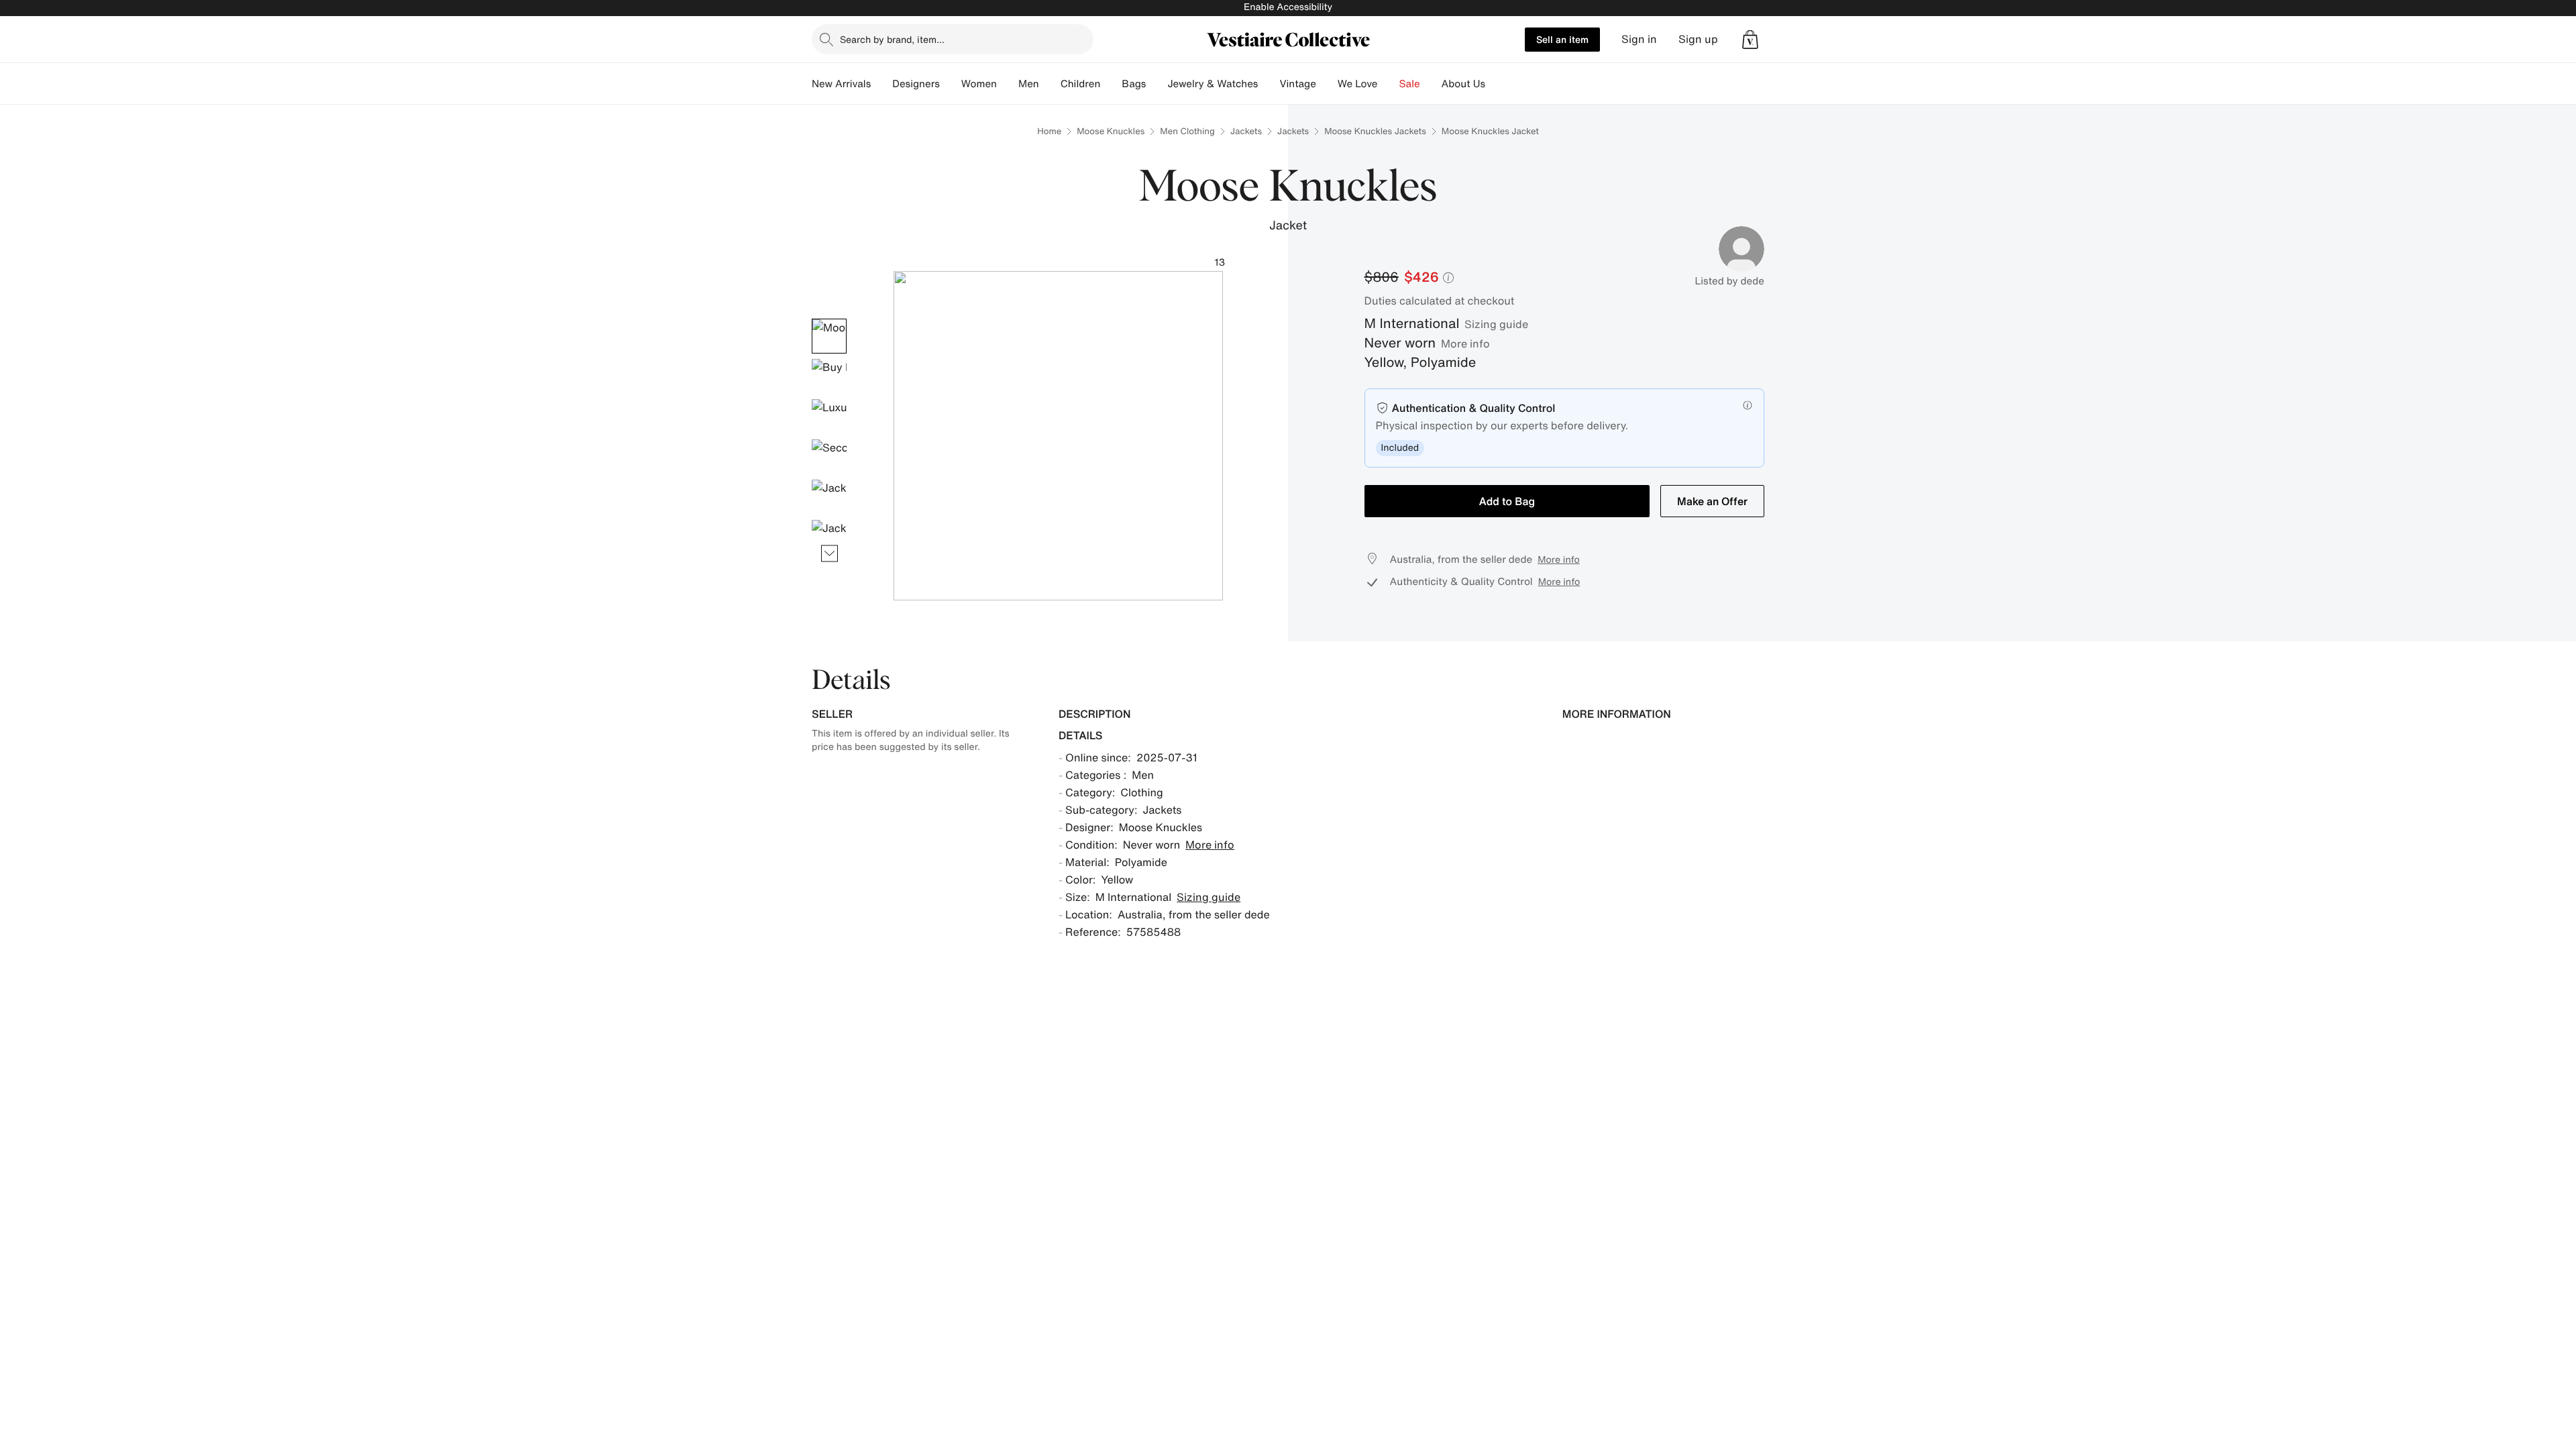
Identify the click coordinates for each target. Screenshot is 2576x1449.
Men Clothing (1187, 131)
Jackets (1246, 131)
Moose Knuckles (1111, 131)
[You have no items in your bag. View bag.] (1750, 40)
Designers (916, 84)
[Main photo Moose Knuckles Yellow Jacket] (829, 336)
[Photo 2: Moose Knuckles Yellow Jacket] (829, 376)
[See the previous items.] (829, 318)
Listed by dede (1729, 281)
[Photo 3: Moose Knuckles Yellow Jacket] (829, 417)
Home (1049, 131)
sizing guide (1496, 324)
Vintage (1297, 84)
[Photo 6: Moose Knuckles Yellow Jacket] (829, 537)
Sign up (1698, 39)
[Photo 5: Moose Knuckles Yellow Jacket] (829, 497)
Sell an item (1562, 39)
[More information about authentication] (1748, 405)
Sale (1410, 84)
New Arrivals (841, 84)
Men (1029, 84)
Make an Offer (1712, 501)
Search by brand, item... (892, 39)
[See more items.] (829, 553)
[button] (1750, 40)
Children (1081, 84)
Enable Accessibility (1288, 7)
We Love (1358, 84)
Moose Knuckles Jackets (1375, 131)
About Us (1463, 84)
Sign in (1639, 39)
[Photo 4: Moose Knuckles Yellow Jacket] (829, 457)
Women (979, 84)
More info (1465, 343)
